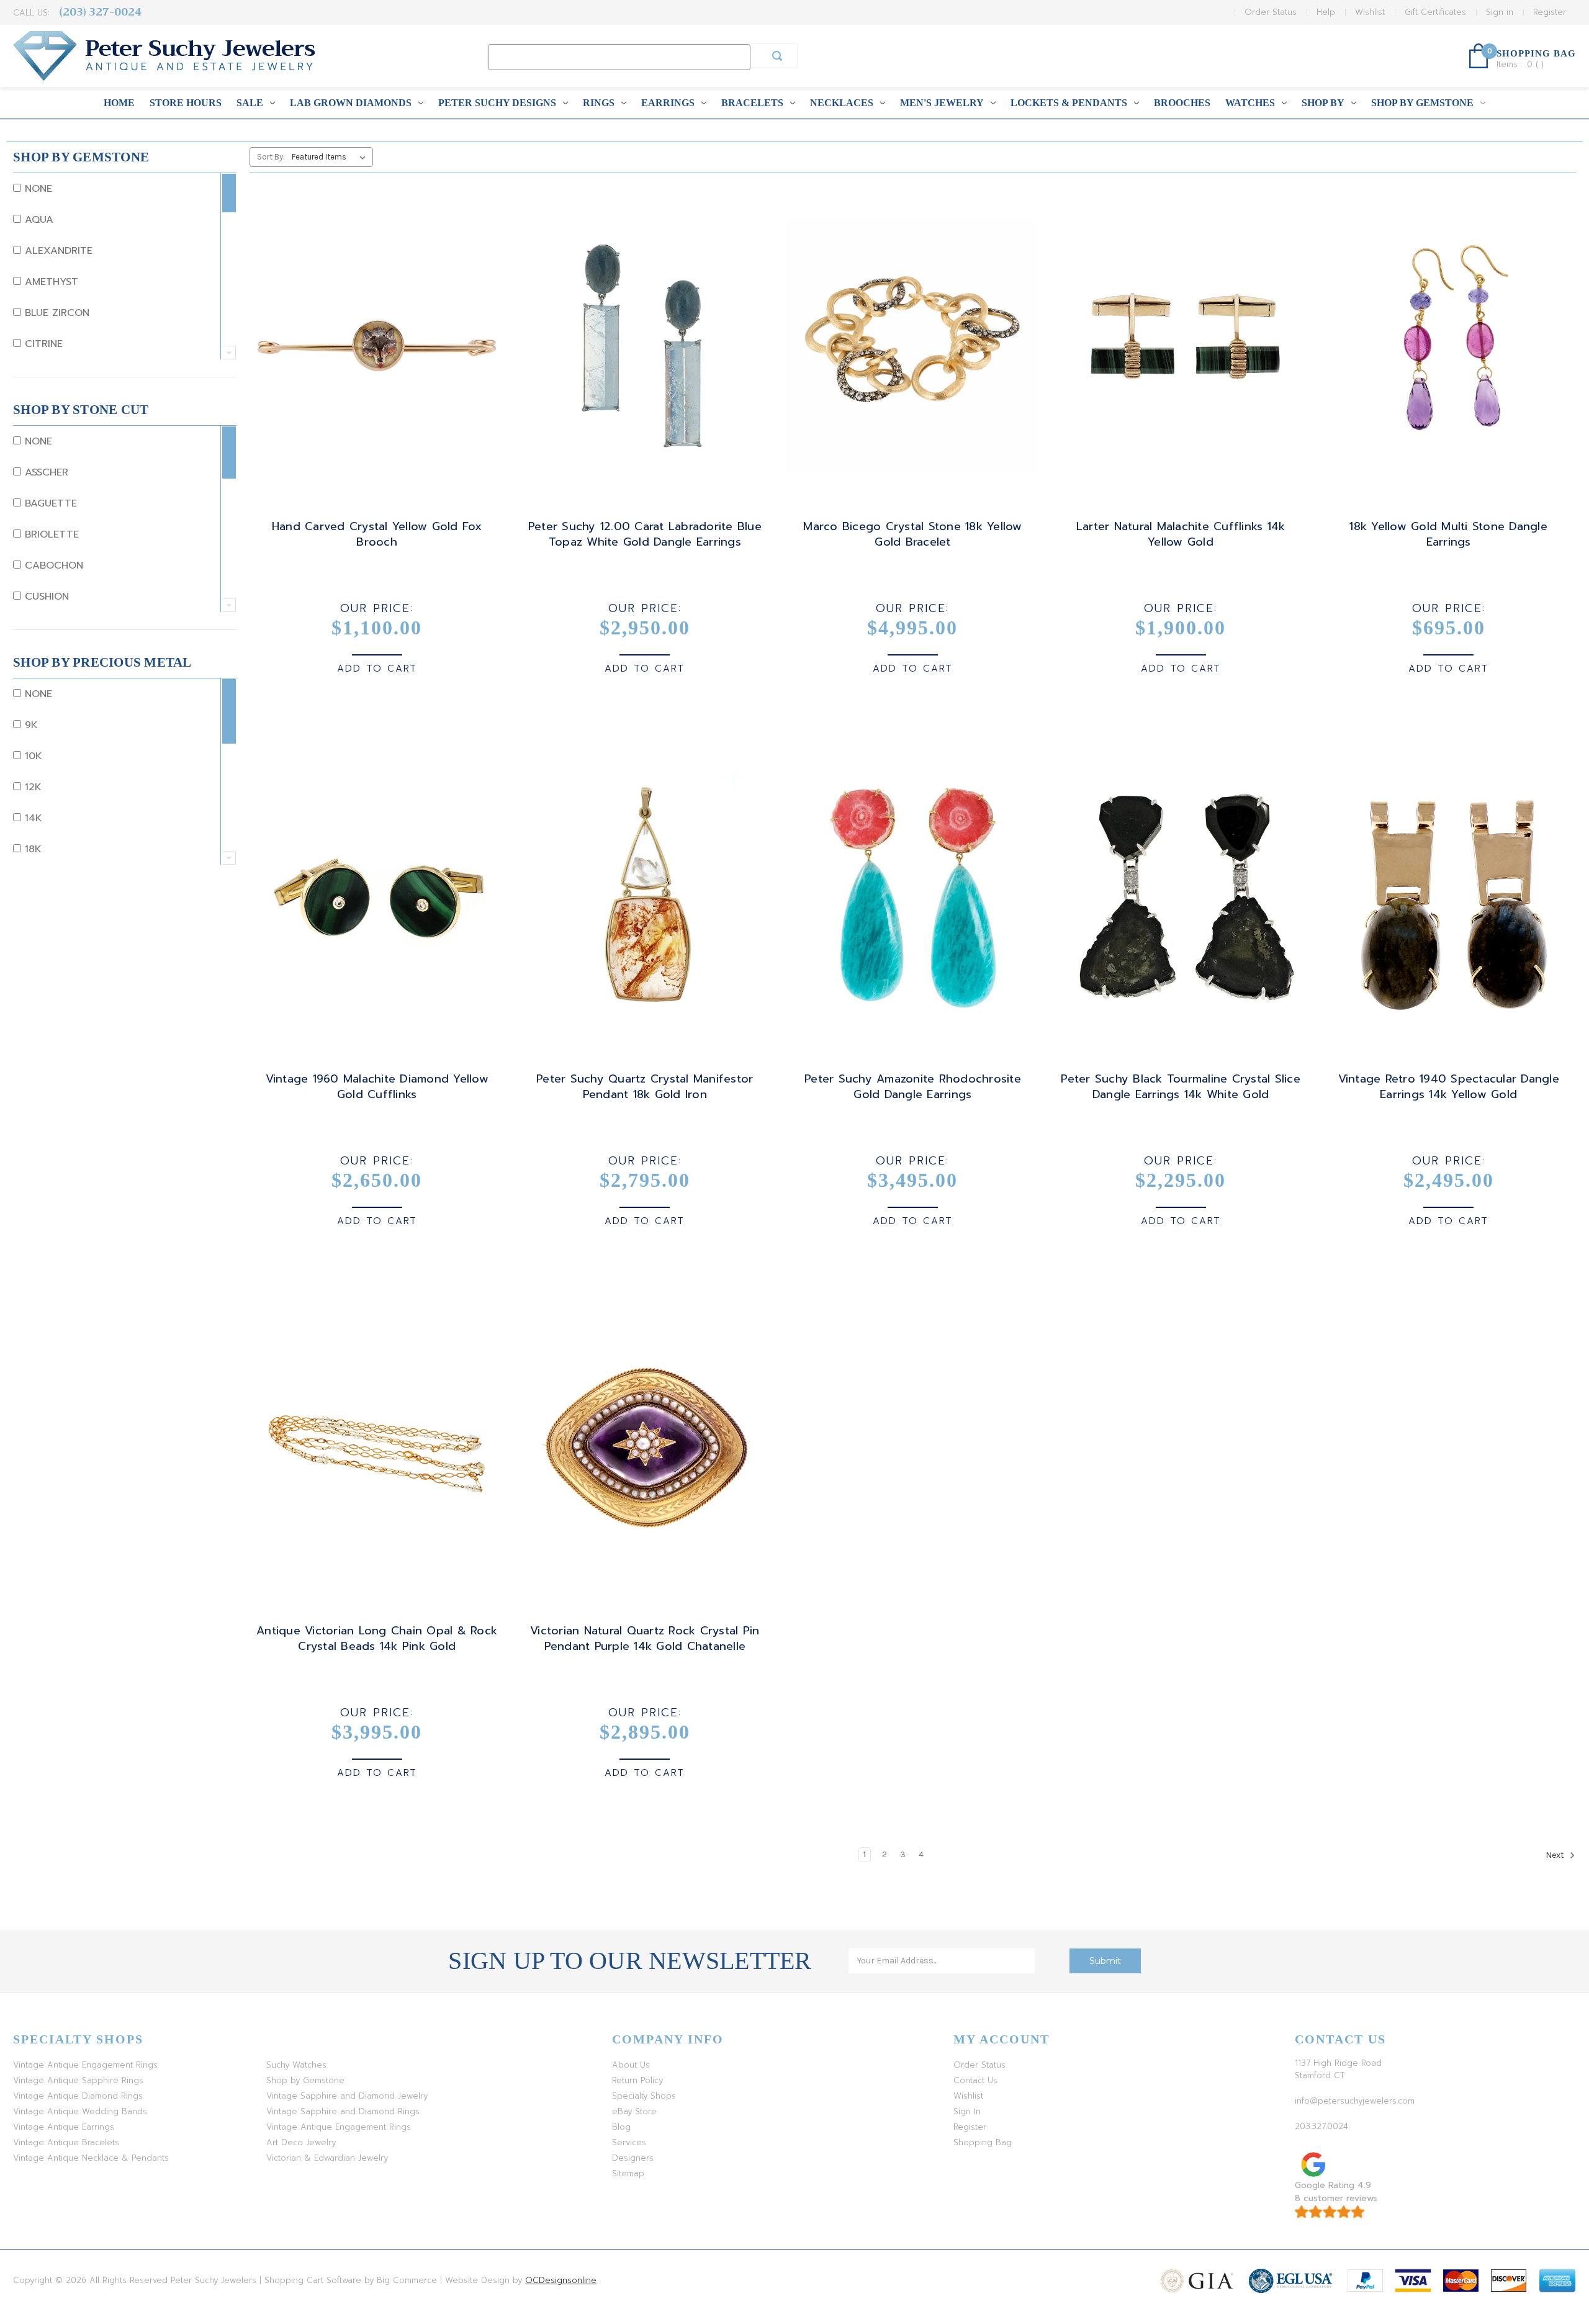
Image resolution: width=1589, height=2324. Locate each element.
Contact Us (975, 2080)
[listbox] (331, 157)
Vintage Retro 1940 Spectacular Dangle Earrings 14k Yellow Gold (1449, 1087)
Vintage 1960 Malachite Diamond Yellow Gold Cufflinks (377, 1087)
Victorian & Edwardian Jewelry (327, 2158)
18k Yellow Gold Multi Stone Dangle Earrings (1448, 534)
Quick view (375, 335)
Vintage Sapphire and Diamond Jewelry (347, 2096)
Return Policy (637, 2080)
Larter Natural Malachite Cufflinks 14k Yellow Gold (1181, 534)
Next (1556, 1855)
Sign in (1500, 12)
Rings (599, 103)
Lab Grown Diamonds (351, 103)
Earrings (668, 103)
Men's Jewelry (942, 103)
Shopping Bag (983, 2142)
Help (1326, 12)
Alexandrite (57, 251)
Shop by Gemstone (1422, 103)
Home (119, 103)
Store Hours (186, 103)
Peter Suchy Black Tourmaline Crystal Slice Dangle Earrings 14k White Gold (1181, 1087)
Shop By (1323, 103)
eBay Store (634, 2111)
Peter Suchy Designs (497, 103)
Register (1550, 12)
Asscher (45, 472)
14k (32, 818)
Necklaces (842, 103)
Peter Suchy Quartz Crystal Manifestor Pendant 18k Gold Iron (645, 1087)
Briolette (50, 534)
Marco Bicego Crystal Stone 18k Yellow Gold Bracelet (912, 534)
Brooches (1182, 103)
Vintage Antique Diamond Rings (78, 2096)
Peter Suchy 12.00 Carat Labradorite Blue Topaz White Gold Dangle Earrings (645, 534)
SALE (250, 103)
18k (31, 849)
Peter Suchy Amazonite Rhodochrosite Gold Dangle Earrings (913, 1087)
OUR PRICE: (377, 608)
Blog (621, 2127)
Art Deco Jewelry (301, 2142)
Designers (633, 2158)
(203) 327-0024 (100, 12)
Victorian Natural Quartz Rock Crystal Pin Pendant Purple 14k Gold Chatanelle (645, 1639)
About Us (631, 2065)
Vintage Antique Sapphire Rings (78, 2080)
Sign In (967, 2111)
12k (31, 787)
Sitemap (628, 2173)
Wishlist (1370, 12)
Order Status (1271, 12)
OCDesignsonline (561, 2280)
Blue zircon (55, 313)
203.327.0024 (1321, 2126)
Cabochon (52, 565)
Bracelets (752, 103)
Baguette (49, 503)
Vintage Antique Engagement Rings (85, 2065)
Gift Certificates (1435, 12)
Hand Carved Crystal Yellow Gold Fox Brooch (377, 534)
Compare (373, 357)
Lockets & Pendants (1069, 103)
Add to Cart (377, 669)
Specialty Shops (644, 2096)
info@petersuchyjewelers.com (1355, 2101)
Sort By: (271, 157)
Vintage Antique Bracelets (66, 2142)
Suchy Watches (296, 2065)
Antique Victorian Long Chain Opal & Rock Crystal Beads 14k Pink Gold (377, 1639)
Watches (1250, 103)
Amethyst (50, 282)
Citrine (42, 344)
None (37, 189)
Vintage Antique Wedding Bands (80, 2111)
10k (32, 756)
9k (29, 725)
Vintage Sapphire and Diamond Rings (343, 2111)
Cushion (45, 597)
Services (629, 2142)
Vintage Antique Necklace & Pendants (91, 2158)
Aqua (37, 220)
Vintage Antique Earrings (64, 2127)
